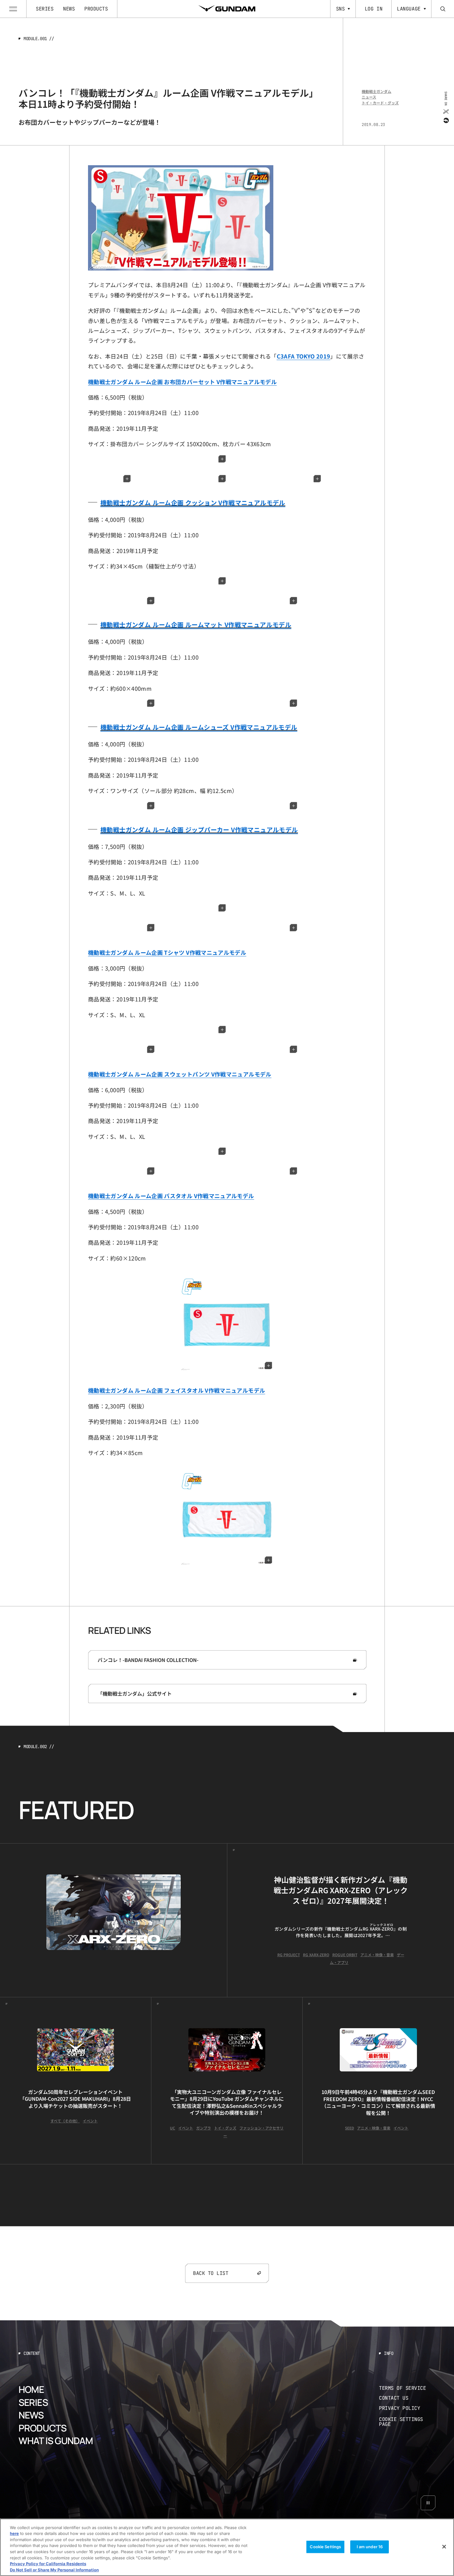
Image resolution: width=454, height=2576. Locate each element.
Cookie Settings (325, 2547)
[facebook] (446, 120)
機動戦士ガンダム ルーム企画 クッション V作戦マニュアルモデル (193, 503)
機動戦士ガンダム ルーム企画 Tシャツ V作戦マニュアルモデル (167, 952)
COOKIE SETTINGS (407, 2422)
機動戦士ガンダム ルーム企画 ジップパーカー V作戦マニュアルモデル (199, 830)
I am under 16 (370, 2547)
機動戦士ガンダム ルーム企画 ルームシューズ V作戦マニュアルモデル (199, 727)
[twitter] (446, 111)
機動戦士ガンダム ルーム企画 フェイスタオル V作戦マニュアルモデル (177, 1390)
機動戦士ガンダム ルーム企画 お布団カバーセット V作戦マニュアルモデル (182, 382)
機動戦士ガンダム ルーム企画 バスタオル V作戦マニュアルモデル (171, 1196)
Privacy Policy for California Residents (48, 2564)
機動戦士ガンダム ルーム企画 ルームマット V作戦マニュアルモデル (196, 625)
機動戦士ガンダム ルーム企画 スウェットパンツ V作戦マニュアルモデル (180, 1074)
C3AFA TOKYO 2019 (304, 356)
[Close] (444, 2547)
